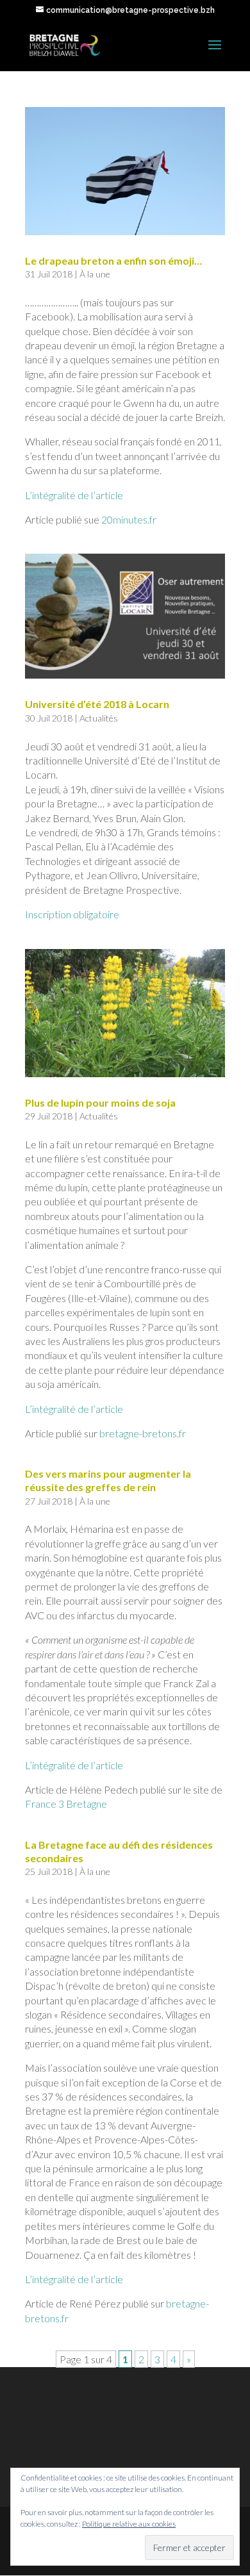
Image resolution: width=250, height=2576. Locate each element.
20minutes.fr (129, 519)
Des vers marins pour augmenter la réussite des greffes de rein (108, 1480)
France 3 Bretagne (66, 1804)
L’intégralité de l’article (74, 495)
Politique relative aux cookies (129, 2524)
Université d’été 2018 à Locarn (97, 704)
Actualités (99, 718)
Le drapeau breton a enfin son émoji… (113, 260)
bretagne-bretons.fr (143, 1433)
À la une (95, 274)
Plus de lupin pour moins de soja (100, 1102)
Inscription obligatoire (72, 914)
